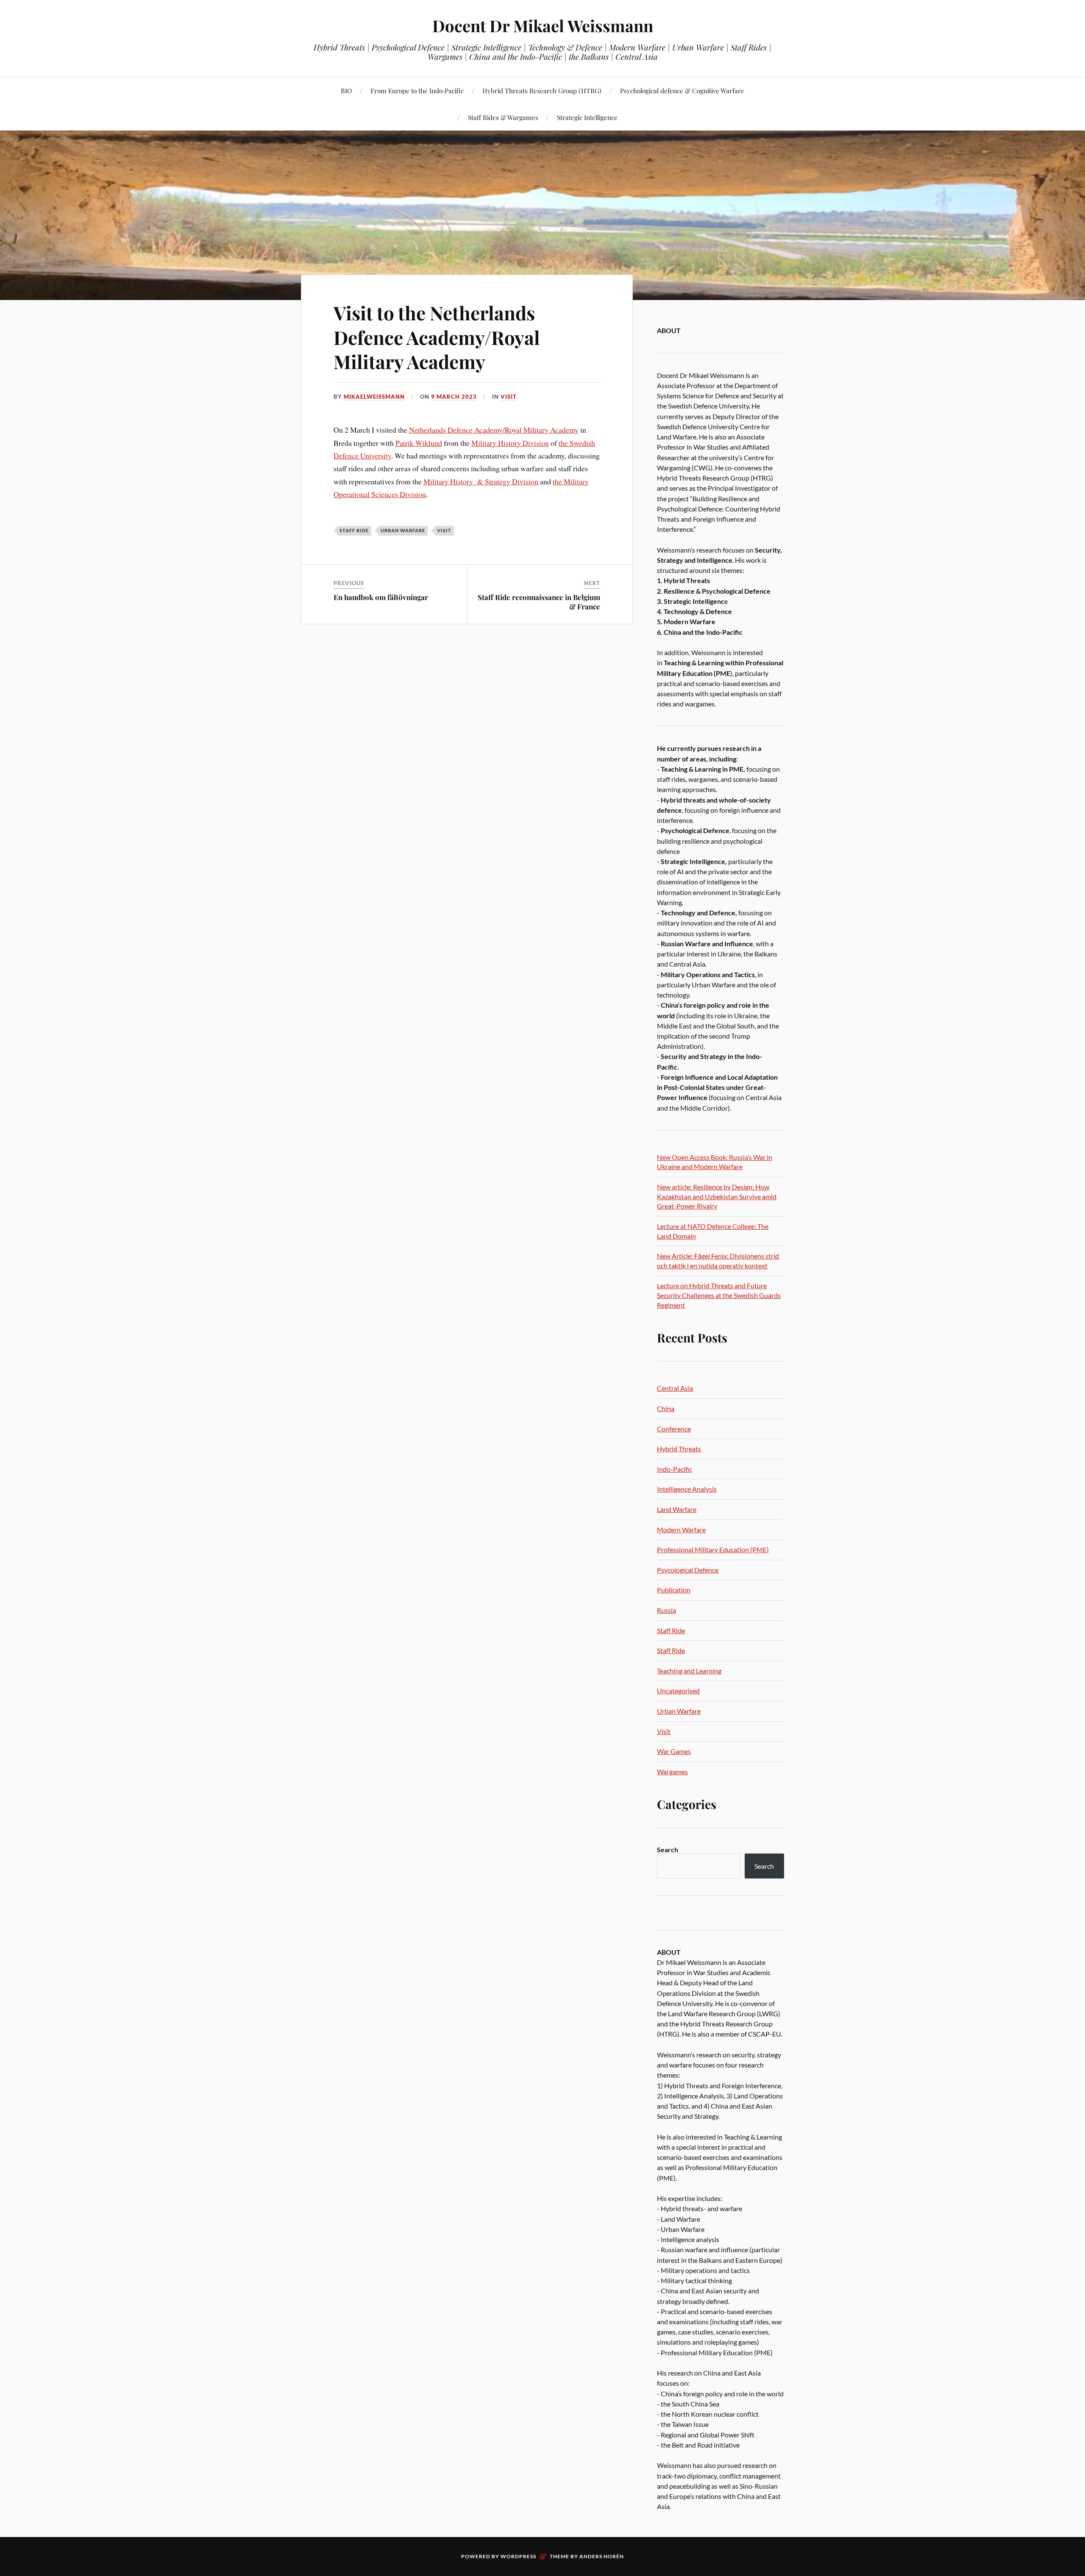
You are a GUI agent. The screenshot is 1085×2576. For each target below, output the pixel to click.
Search (668, 1849)
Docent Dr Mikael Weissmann (543, 26)
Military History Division (510, 443)
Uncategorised (678, 1691)
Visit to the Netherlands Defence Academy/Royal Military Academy (437, 337)
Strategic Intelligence (587, 117)
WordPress (518, 2556)
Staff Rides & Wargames (503, 117)
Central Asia (675, 1388)
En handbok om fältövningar (381, 597)
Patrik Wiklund (419, 443)
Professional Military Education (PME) (713, 1549)
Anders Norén (602, 2556)
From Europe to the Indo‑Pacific (417, 90)
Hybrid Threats (679, 1449)
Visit (509, 397)
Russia (666, 1610)
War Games (674, 1751)
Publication (674, 1590)
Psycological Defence (688, 1570)
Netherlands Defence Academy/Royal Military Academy (494, 430)
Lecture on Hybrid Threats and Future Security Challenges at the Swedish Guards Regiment (719, 1295)
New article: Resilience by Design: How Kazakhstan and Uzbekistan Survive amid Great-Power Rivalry (717, 1196)
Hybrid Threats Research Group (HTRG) (542, 90)
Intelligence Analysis (687, 1489)
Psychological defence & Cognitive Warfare (682, 90)
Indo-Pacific (675, 1469)
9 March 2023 (454, 397)
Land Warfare (677, 1509)
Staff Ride (354, 530)
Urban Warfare (403, 530)
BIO (346, 90)
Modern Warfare (681, 1530)
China (666, 1408)
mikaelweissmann (374, 397)
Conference (674, 1429)
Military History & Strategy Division (481, 481)
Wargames (672, 1772)
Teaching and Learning (689, 1671)
